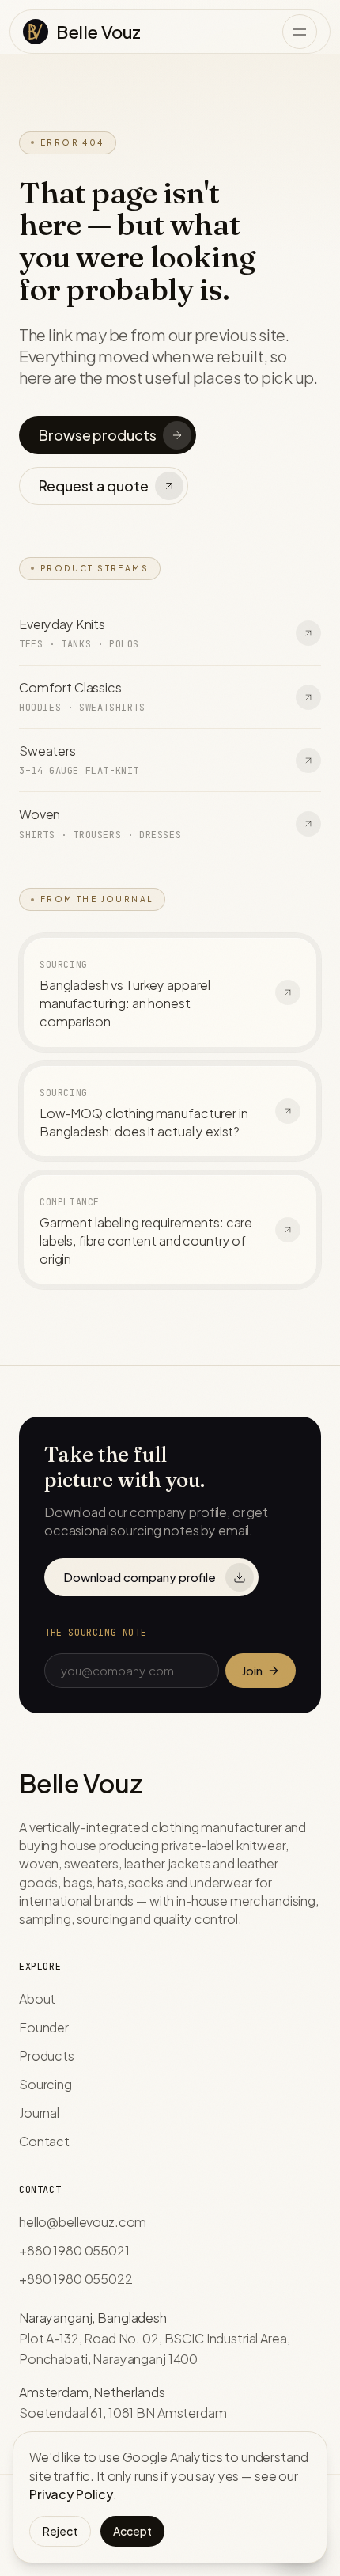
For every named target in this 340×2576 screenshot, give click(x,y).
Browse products (97, 435)
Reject (60, 2531)
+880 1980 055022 (76, 2279)
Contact (44, 2141)
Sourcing (45, 2084)
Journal (39, 2113)
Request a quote (93, 486)
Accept (132, 2531)
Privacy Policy (71, 2494)
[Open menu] (300, 32)
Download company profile (140, 1577)
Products (47, 2056)
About (37, 1999)
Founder (44, 2027)
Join (252, 1670)
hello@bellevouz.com (83, 2222)
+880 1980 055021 (74, 2250)
